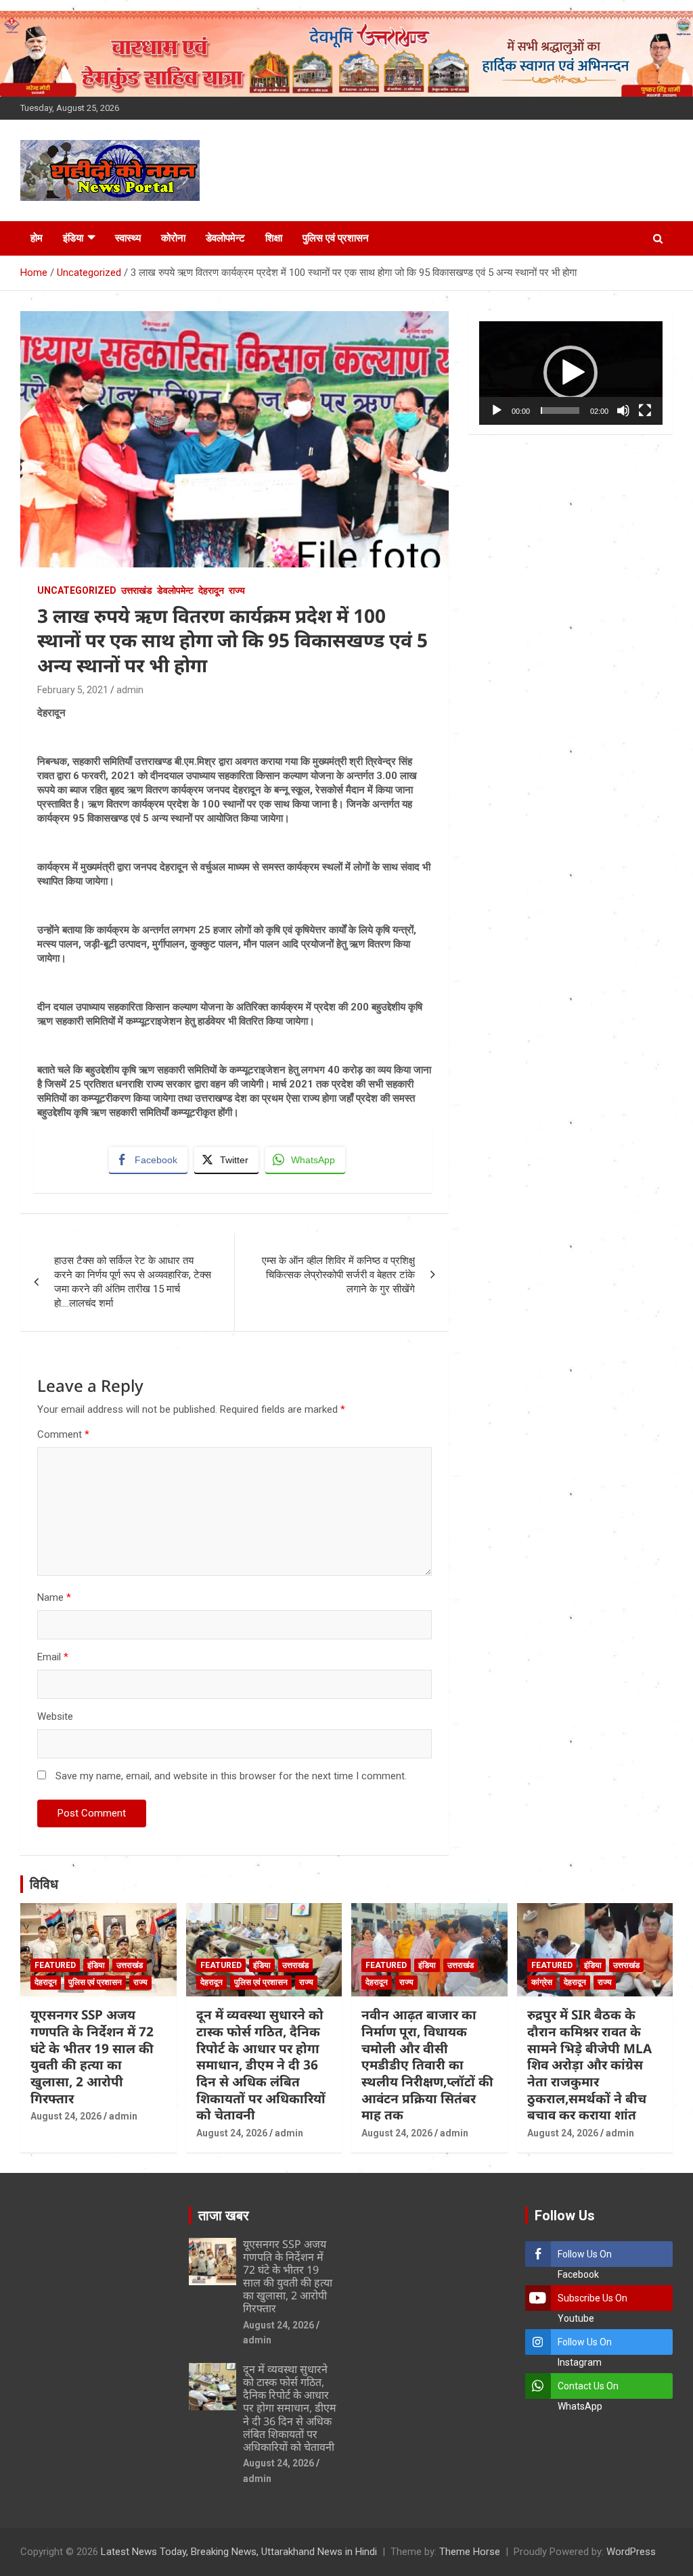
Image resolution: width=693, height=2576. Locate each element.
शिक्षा (274, 238)
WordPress (631, 2552)
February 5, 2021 (73, 690)
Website (55, 1716)
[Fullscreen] (645, 411)
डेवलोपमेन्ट (225, 238)
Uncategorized (77, 590)
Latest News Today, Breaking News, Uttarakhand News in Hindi (239, 2552)
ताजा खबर (224, 2216)
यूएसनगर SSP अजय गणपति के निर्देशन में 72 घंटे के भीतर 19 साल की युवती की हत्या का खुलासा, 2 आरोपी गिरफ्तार (92, 2056)
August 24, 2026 (66, 2116)
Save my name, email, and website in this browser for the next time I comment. (231, 1776)
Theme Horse (470, 2552)
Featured (55, 1965)
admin (130, 690)
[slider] (560, 411)
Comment (63, 1434)
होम (37, 238)
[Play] (497, 411)
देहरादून (211, 590)
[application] (571, 373)
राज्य (237, 590)
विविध (44, 1884)
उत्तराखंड (137, 590)
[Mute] (623, 411)
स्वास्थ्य (128, 238)
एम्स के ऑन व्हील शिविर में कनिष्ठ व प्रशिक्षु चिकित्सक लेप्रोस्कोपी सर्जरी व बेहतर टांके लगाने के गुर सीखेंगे (338, 1275)
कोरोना (173, 238)
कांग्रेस (542, 1982)
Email (53, 1657)
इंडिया (73, 238)
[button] (571, 373)
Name (54, 1597)
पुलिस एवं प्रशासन (336, 238)
